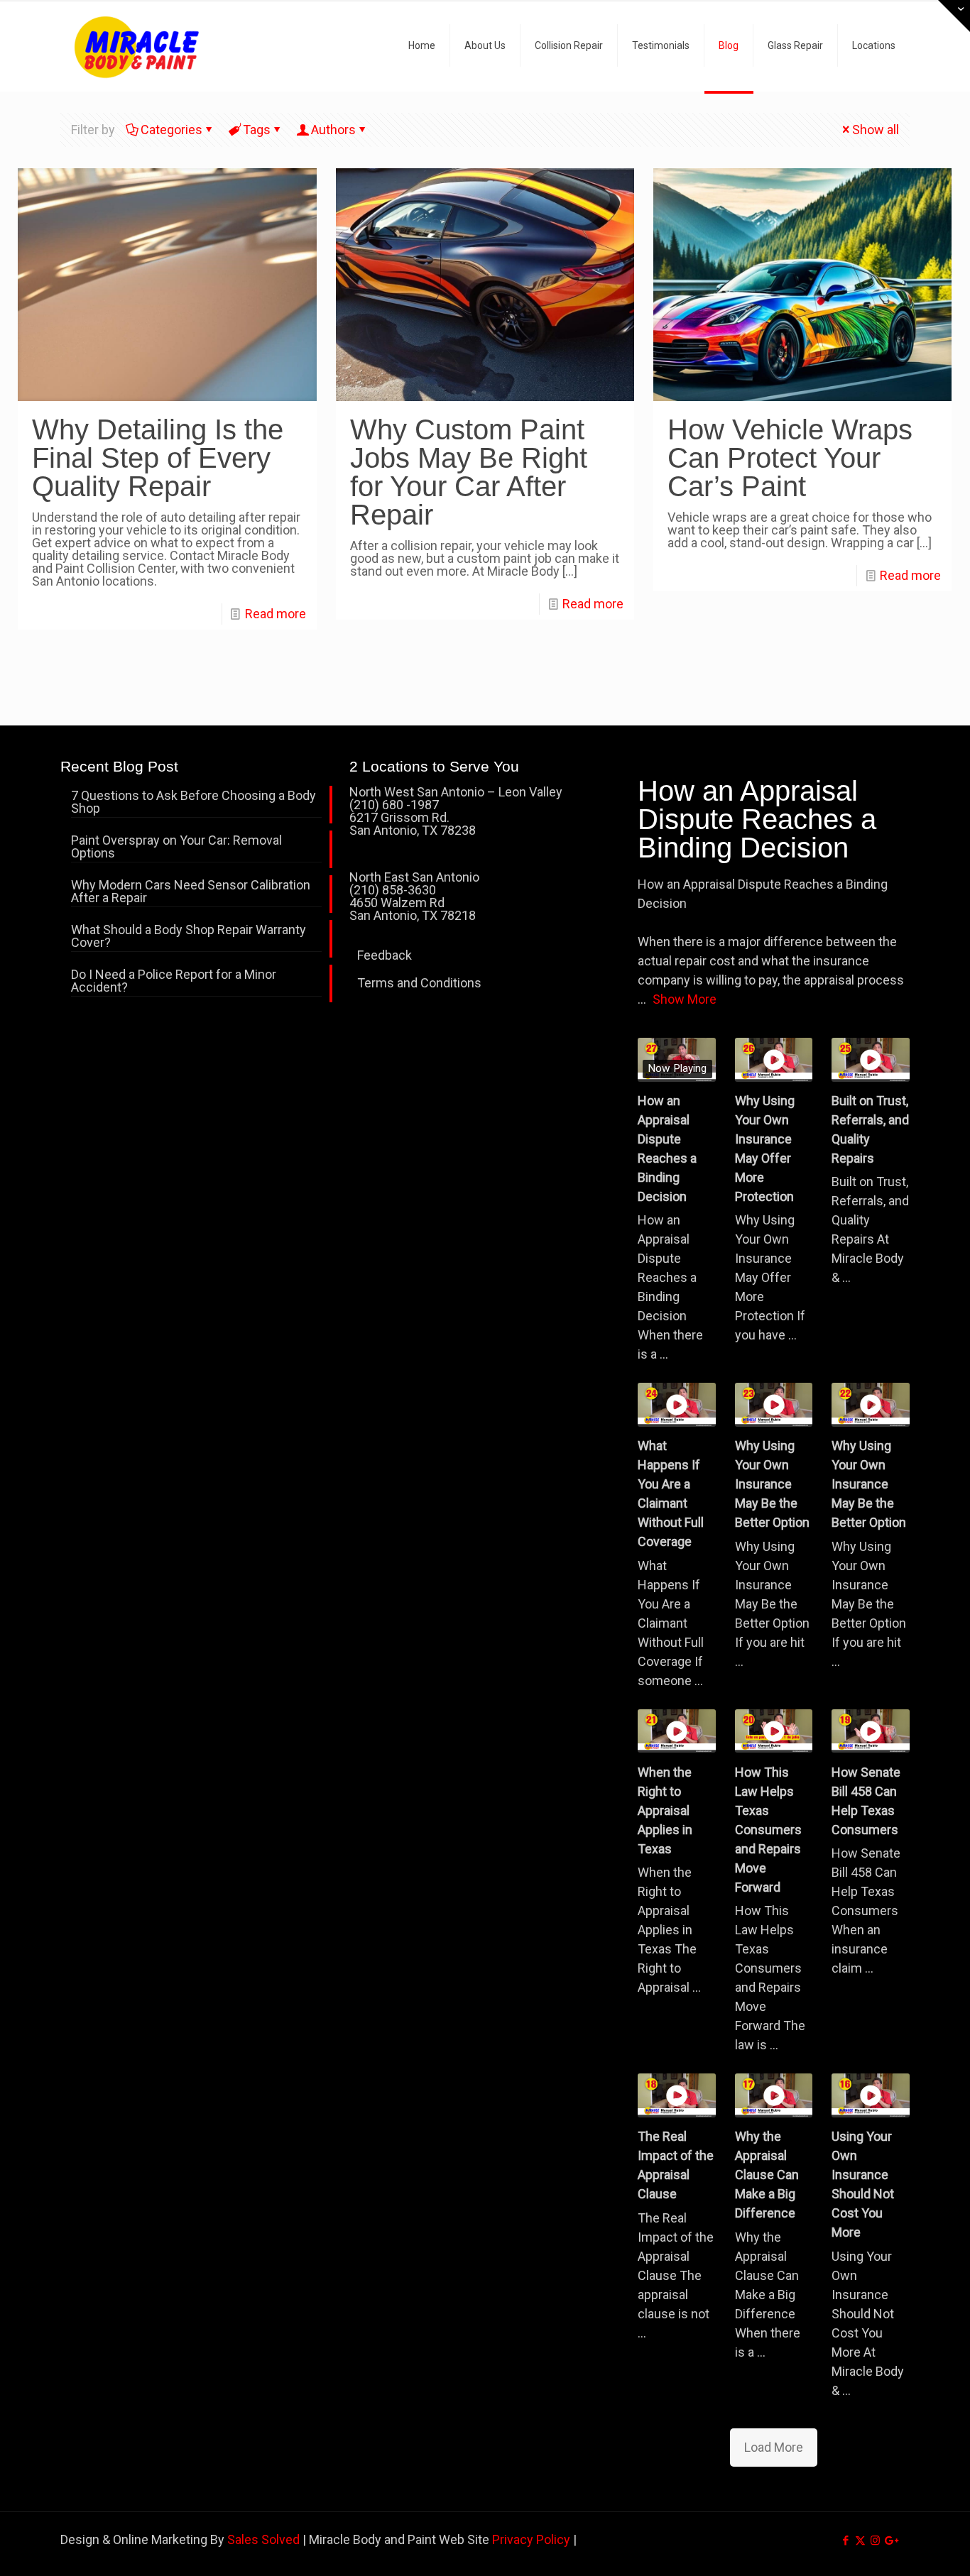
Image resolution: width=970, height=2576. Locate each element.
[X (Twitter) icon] (860, 2541)
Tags (257, 130)
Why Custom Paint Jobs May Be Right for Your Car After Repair (469, 472)
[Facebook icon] (845, 2541)
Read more (276, 614)
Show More (685, 999)
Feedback (385, 955)
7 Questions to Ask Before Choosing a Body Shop (194, 802)
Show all (876, 130)
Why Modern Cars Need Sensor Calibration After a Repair (191, 892)
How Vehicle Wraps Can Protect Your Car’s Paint (790, 458)
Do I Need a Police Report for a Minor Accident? (174, 981)
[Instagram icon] (875, 2541)
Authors (333, 130)
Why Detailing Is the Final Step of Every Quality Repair (158, 458)
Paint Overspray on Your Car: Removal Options (176, 847)
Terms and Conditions (419, 983)
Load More (774, 2447)
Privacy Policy (531, 2539)
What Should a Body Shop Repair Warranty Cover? (189, 937)
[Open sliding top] (954, 16)
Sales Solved (263, 2539)
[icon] (890, 2541)
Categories (171, 130)
